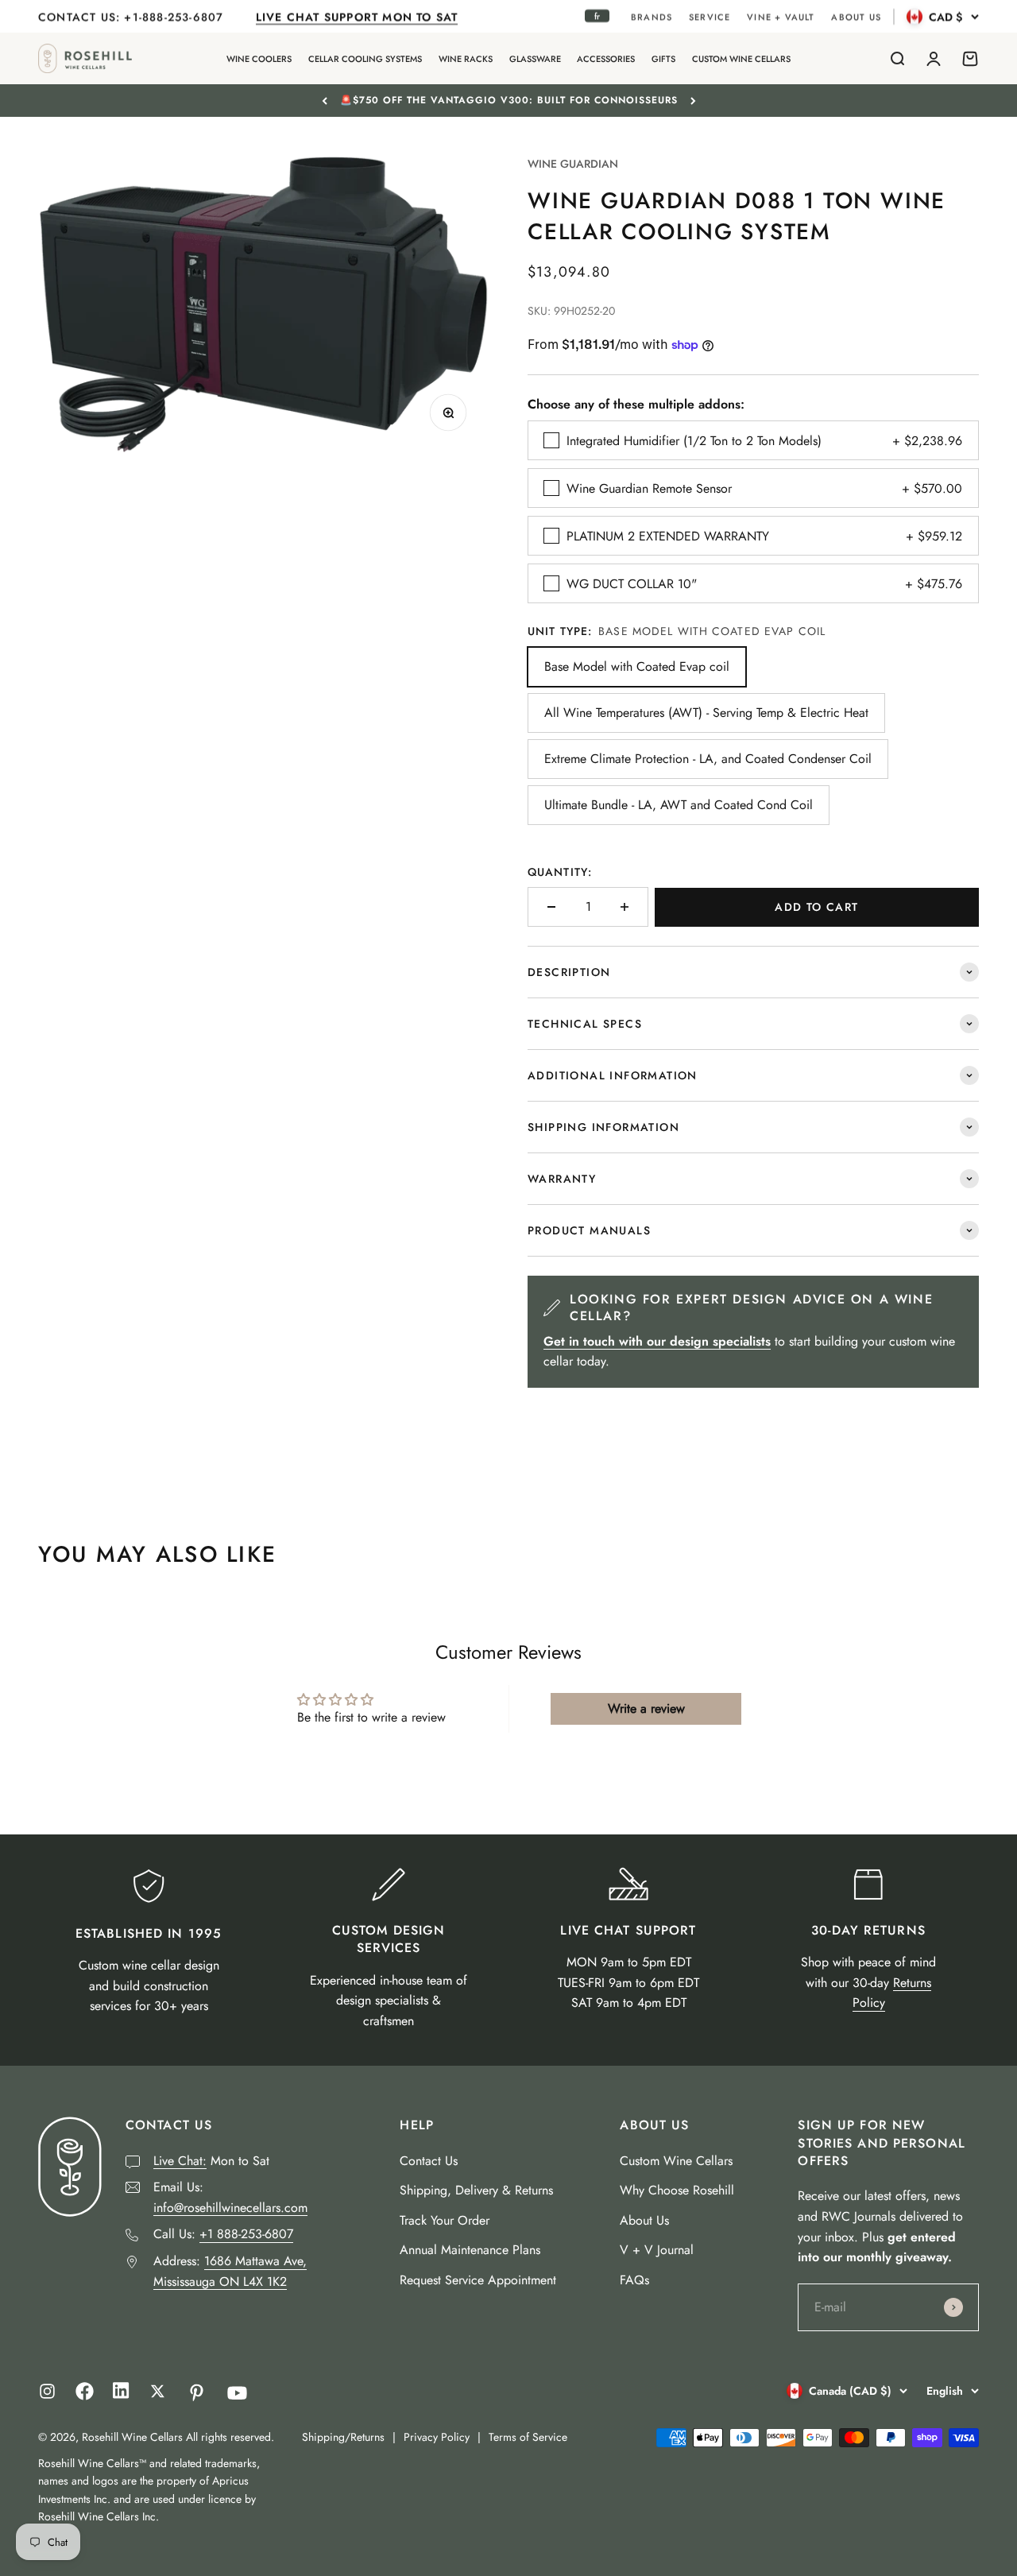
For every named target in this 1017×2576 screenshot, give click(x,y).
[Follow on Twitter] (158, 2391)
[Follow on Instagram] (47, 2391)
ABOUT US (856, 17)
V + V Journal (657, 2250)
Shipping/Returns (343, 2437)
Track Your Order (445, 2220)
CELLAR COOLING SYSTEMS (365, 59)
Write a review (646, 1708)
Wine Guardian (573, 164)
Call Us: (223, 2234)
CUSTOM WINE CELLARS (741, 59)
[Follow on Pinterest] (197, 2393)
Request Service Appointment (478, 2280)
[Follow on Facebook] (85, 2396)
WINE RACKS (466, 59)
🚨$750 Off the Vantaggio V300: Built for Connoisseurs (509, 100)
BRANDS (652, 17)
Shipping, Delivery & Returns (476, 2190)
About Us (644, 2220)
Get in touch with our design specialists (657, 1341)
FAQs (634, 2280)
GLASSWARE (535, 59)
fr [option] (597, 16)
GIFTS (663, 59)
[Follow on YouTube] (237, 2393)
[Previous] (325, 100)
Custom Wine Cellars (676, 2161)
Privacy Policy (437, 2437)
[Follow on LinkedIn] (121, 2394)
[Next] (693, 100)
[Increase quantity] (625, 907)
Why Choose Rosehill (677, 2190)
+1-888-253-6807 (176, 17)
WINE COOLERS (259, 59)
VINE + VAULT (781, 17)
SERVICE (710, 17)
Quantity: (560, 872)
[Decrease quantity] (551, 907)
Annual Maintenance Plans (470, 2250)
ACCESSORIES (606, 59)
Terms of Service (528, 2437)
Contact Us (429, 2161)
